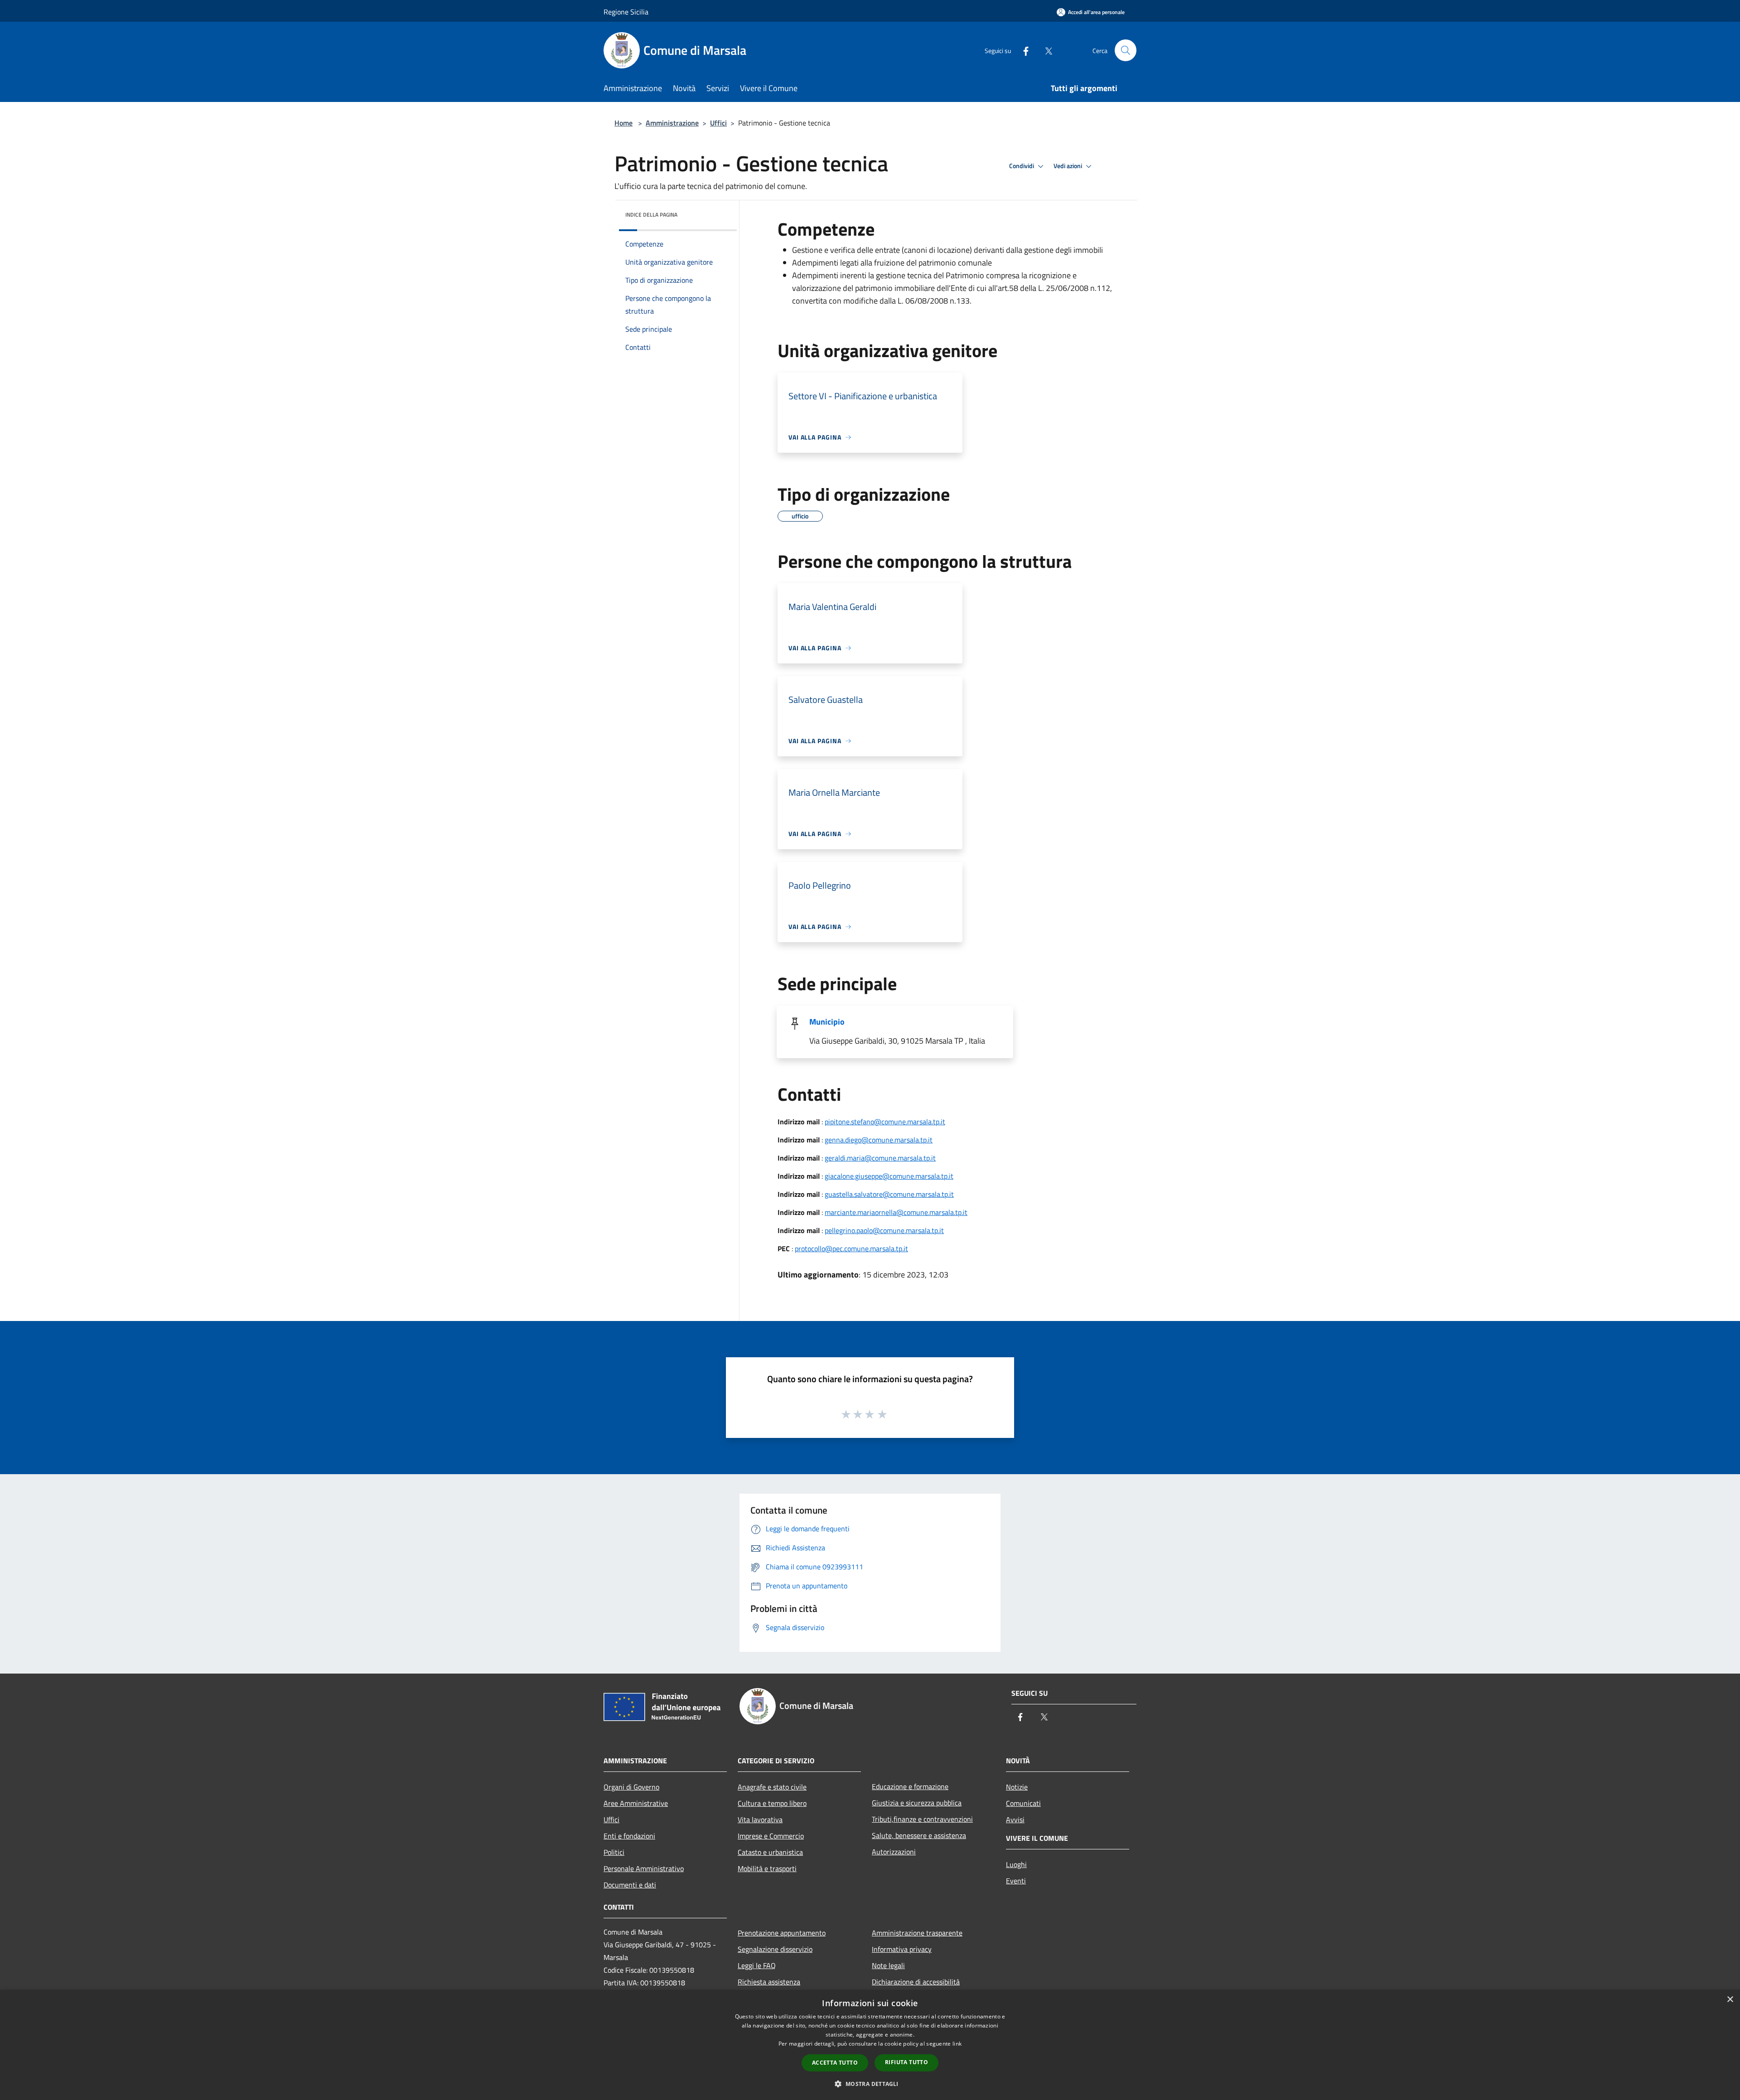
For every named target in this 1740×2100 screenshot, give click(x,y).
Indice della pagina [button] (651, 215)
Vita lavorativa (760, 1819)
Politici (614, 1852)
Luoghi (1016, 1864)
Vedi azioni (1068, 166)
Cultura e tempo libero (772, 1803)
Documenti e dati (630, 1885)
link (957, 2044)
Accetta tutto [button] (835, 2063)
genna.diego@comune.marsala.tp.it (879, 1140)
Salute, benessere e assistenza (919, 1835)
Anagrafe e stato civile (772, 1787)
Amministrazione (672, 123)
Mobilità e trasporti (767, 1868)
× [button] (1730, 2000)
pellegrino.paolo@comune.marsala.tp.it (884, 1230)
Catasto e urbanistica (770, 1852)
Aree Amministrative (636, 1803)
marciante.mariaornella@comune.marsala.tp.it (896, 1212)
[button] (870, 2084)
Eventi (1016, 1881)
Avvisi (1015, 1819)
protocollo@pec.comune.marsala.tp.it (851, 1248)
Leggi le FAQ (757, 1965)
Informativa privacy (902, 1949)
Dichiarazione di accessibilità (916, 1982)
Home (623, 123)
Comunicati (1023, 1803)
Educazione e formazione (910, 1786)
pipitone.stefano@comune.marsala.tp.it (885, 1122)
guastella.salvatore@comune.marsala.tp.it (889, 1194)
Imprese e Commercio (771, 1836)
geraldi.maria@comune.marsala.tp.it (880, 1158)
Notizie (1017, 1787)
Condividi (1022, 166)
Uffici (718, 123)
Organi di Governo (631, 1787)
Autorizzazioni (894, 1852)
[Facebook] (1022, 50)
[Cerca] (1126, 50)
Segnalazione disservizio (775, 1949)
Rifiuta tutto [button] (906, 2062)
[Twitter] (1045, 50)
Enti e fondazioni (629, 1836)
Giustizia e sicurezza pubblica (917, 1803)
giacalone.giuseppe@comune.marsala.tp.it (889, 1176)
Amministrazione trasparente (917, 1933)
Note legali (888, 1965)
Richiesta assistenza (769, 1982)
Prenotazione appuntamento (782, 1933)
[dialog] (870, 2045)
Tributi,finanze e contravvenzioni (922, 1819)
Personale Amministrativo (644, 1868)
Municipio (827, 1022)
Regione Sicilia (626, 12)
